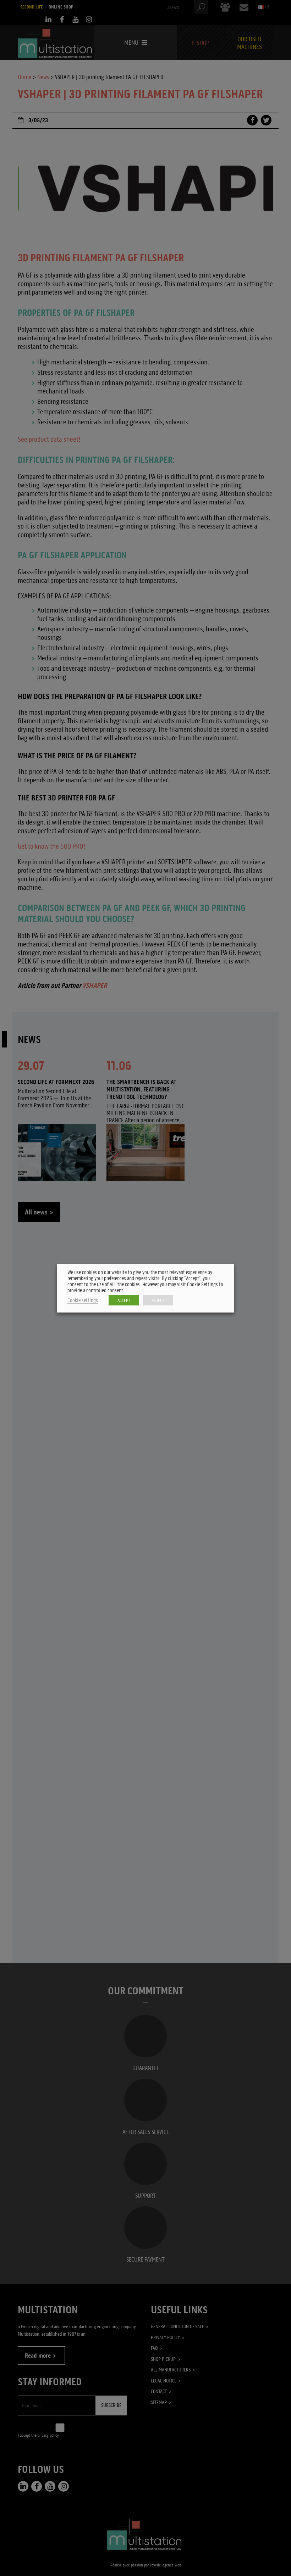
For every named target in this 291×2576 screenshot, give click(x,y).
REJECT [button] (158, 1300)
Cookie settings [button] (83, 1300)
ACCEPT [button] (124, 1300)
